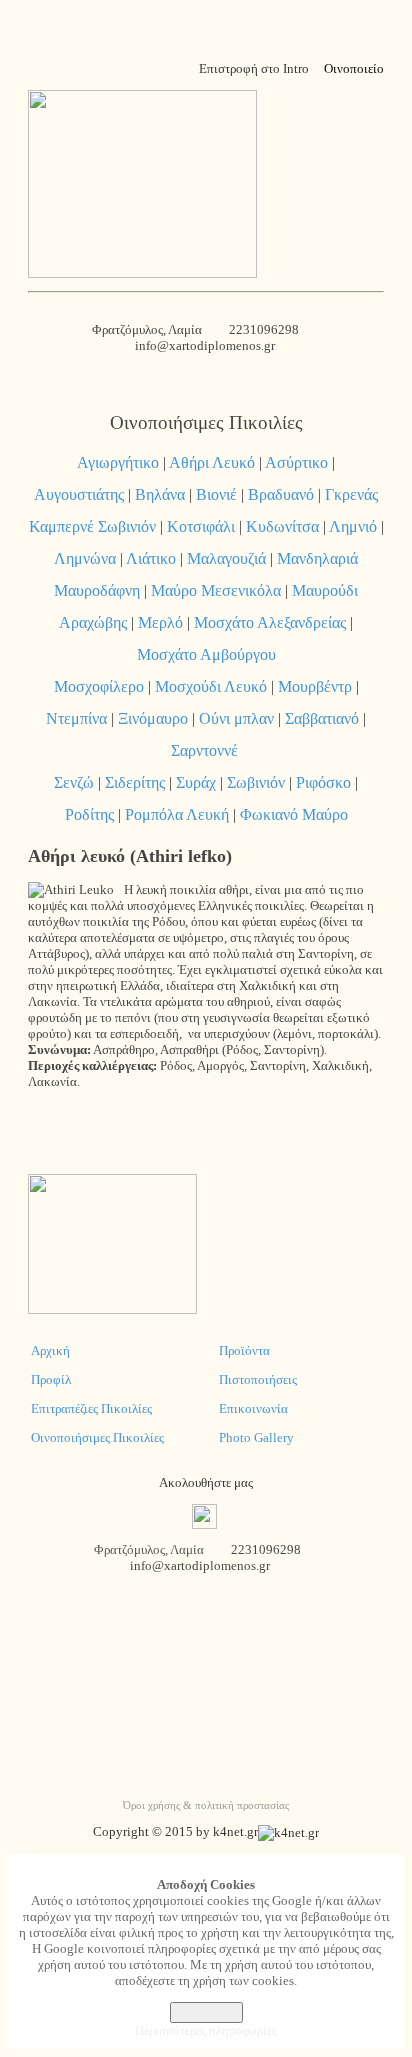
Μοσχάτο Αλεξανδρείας (270, 622)
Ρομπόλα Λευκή (177, 814)
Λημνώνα (85, 558)
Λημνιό (353, 526)
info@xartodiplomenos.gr (206, 345)
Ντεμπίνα (76, 718)
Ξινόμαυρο (153, 718)
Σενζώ (74, 782)
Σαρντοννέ (204, 750)
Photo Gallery (256, 1437)
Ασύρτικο (296, 462)
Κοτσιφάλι (201, 526)
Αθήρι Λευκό (212, 462)
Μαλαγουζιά (226, 558)
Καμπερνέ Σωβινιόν (92, 526)
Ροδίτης (89, 814)
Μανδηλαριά (317, 558)
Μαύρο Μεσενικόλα (216, 590)
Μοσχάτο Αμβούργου (206, 654)
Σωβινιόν (256, 782)
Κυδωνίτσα (282, 526)
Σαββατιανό (322, 718)
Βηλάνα (160, 494)
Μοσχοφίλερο (99, 686)
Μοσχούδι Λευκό (211, 686)
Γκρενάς (351, 494)
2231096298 (264, 329)
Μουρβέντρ (315, 686)
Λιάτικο (151, 558)
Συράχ (196, 782)
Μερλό (160, 622)
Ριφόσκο (323, 782)
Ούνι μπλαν (236, 718)
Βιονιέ (216, 494)
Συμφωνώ (206, 2012)
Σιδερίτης (135, 782)
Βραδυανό (281, 494)
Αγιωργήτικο (118, 462)
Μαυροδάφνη (97, 590)
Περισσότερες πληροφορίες (206, 2030)
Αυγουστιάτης (79, 494)
